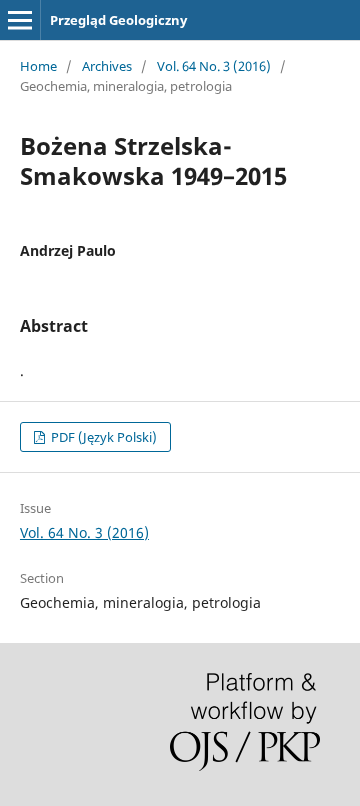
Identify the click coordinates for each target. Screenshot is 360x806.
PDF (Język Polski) (102, 437)
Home (38, 66)
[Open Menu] (20, 20)
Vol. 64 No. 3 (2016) (214, 66)
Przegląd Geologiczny (118, 20)
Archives (107, 66)
